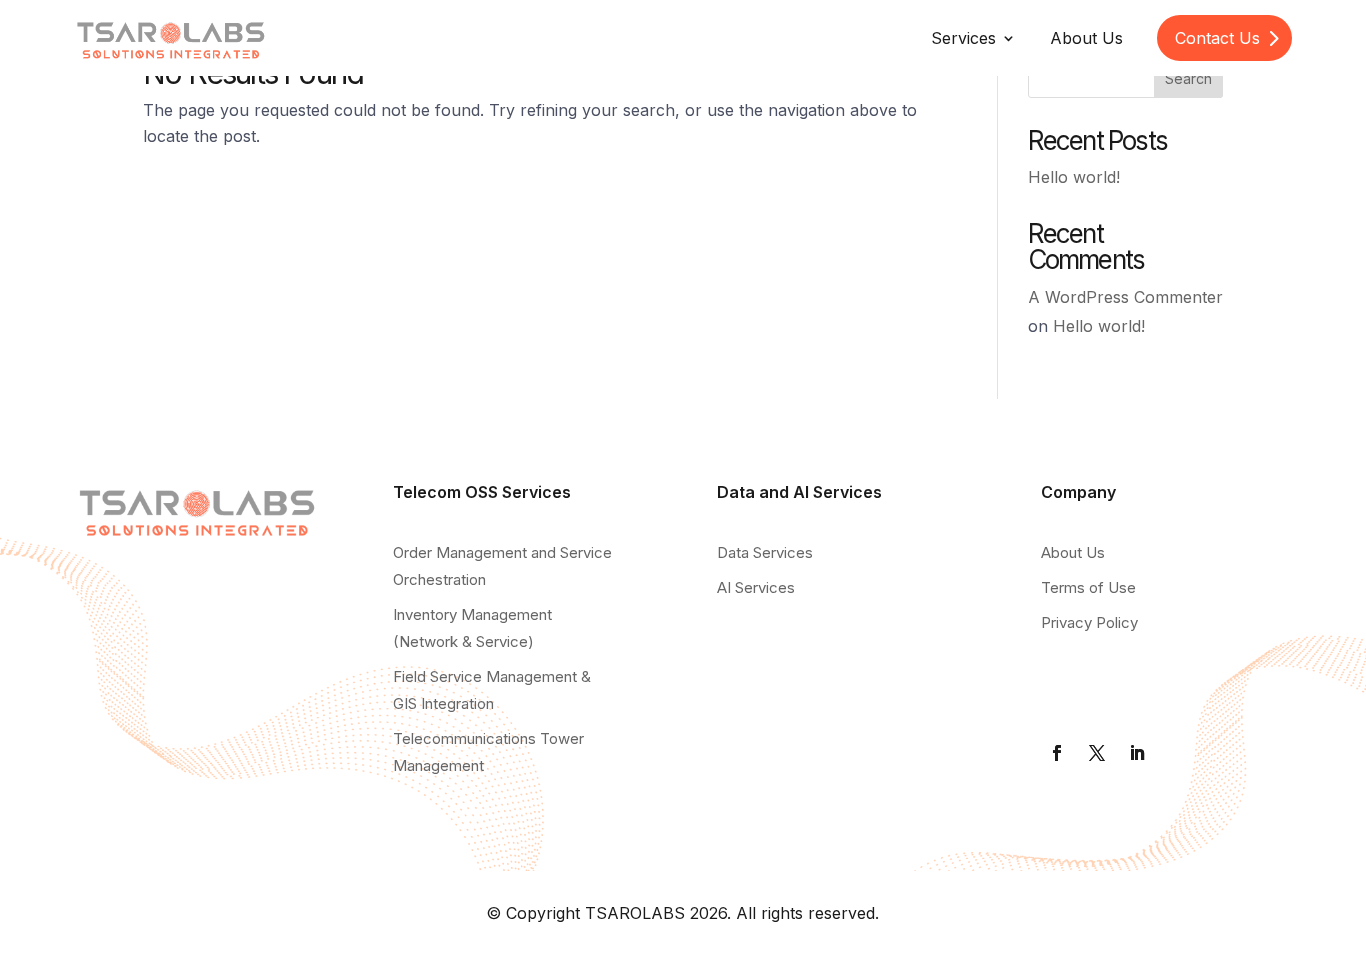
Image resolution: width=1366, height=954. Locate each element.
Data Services (765, 552)
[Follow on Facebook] (1057, 753)
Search (1188, 78)
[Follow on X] (1097, 753)
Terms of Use (1088, 587)
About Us (1086, 38)
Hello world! (1074, 177)
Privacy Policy (1089, 622)
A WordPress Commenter (1125, 297)
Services (963, 38)
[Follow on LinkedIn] (1137, 753)
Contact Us (1217, 38)
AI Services (756, 587)
